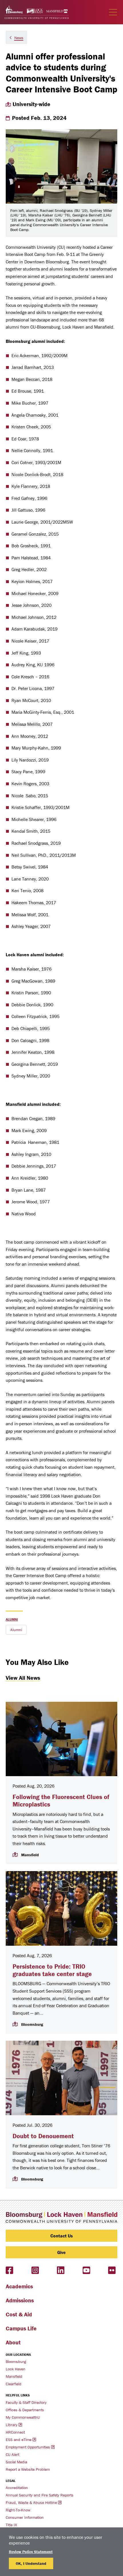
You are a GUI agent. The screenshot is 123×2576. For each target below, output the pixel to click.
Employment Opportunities (28, 2447)
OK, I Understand (31, 2563)
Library (12, 2425)
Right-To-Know (18, 2510)
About (13, 2342)
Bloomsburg (16, 2362)
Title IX (11, 2525)
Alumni (12, 1619)
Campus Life (21, 2328)
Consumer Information (25, 2517)
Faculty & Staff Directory (26, 2402)
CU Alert (12, 2454)
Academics (19, 2286)
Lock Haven (16, 2369)
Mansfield (14, 2376)
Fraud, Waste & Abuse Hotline (31, 2503)
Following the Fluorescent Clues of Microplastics (61, 1801)
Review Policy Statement (31, 2552)
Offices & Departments (25, 2410)
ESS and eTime (19, 2440)
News (19, 38)
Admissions (20, 2300)
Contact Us (62, 2236)
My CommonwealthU (23, 2417)
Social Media (16, 2462)
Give (61, 2252)
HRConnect (15, 2432)
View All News (23, 1678)
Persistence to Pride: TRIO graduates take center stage (52, 1970)
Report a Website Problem (28, 2469)
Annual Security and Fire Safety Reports (40, 2495)
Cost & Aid (19, 2314)
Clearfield (14, 2384)
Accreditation (17, 2488)
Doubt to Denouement (43, 2136)
